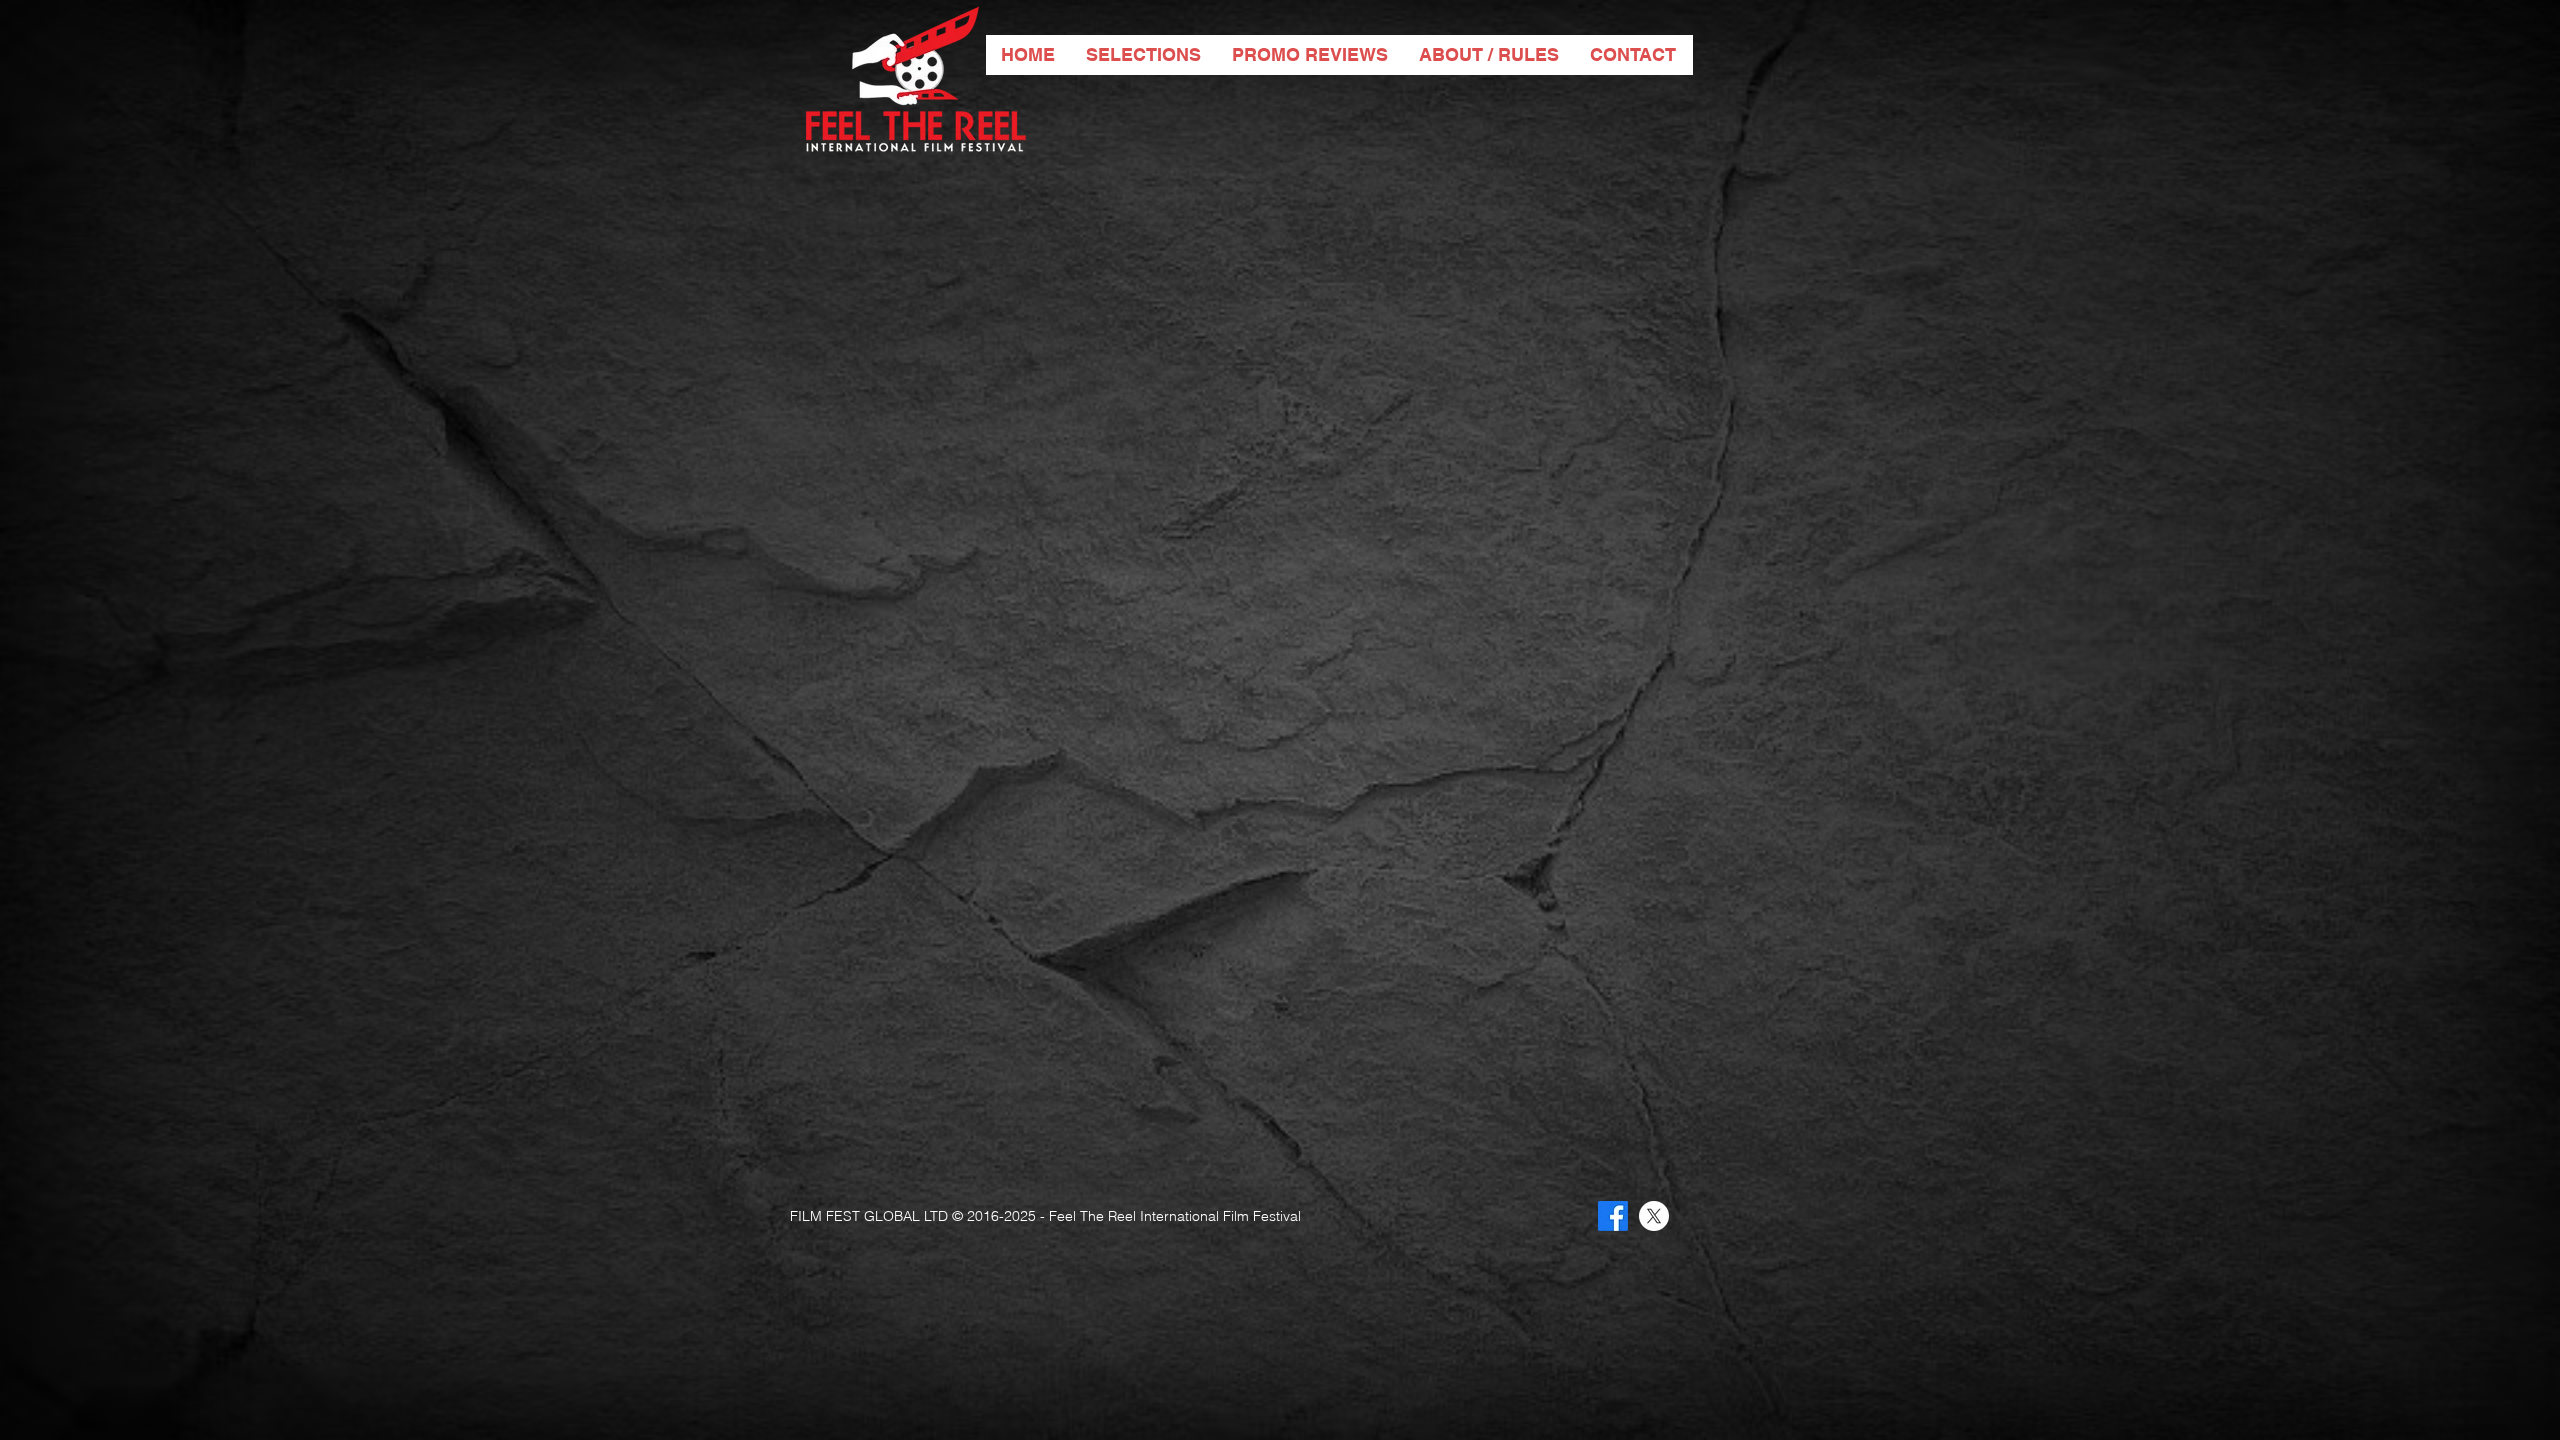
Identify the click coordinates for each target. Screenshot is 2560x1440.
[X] (1654, 1216)
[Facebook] (1613, 1216)
